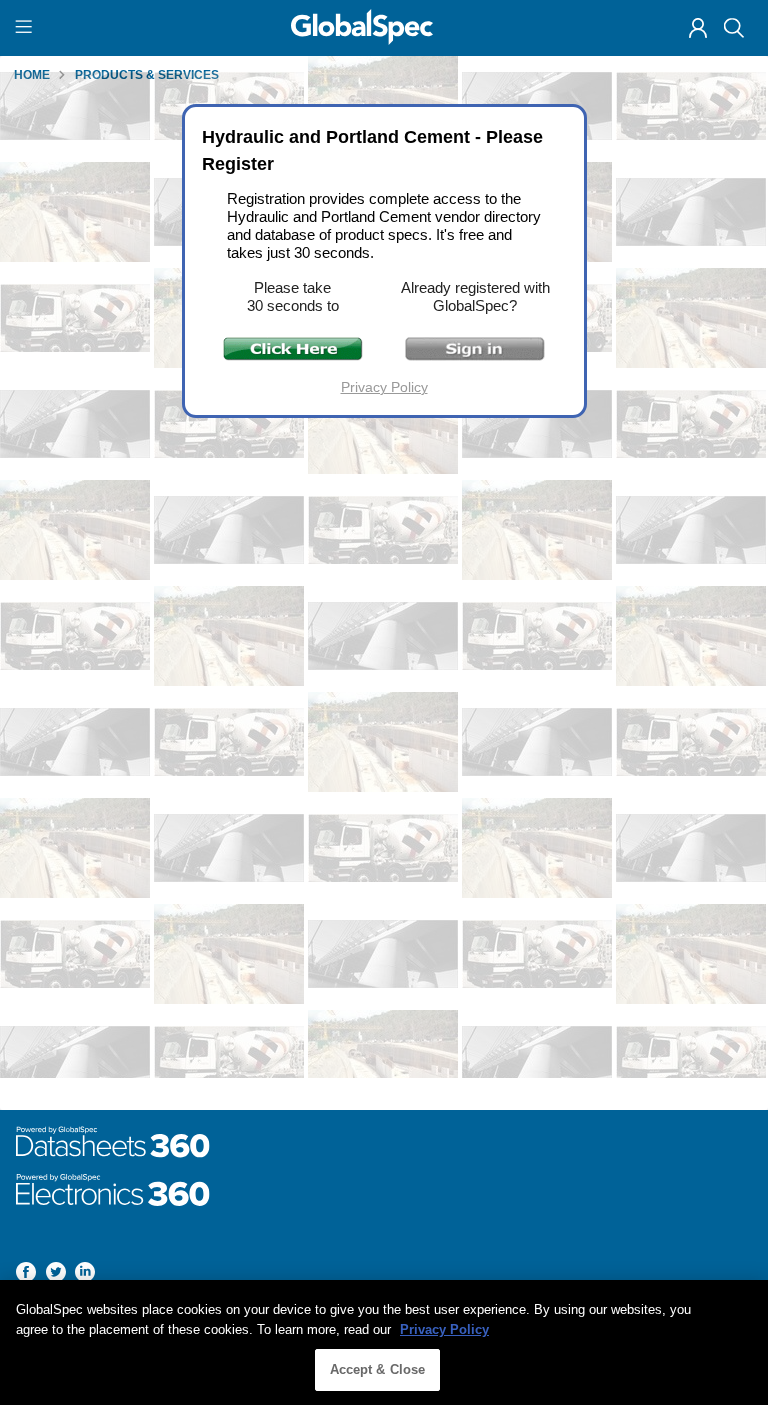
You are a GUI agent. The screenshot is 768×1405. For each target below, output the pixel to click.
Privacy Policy (384, 387)
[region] (384, 1342)
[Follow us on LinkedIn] (85, 1275)
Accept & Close (378, 1369)
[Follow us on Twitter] (56, 1275)
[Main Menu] (26, 28)
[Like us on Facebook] (26, 1275)
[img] (698, 28)
